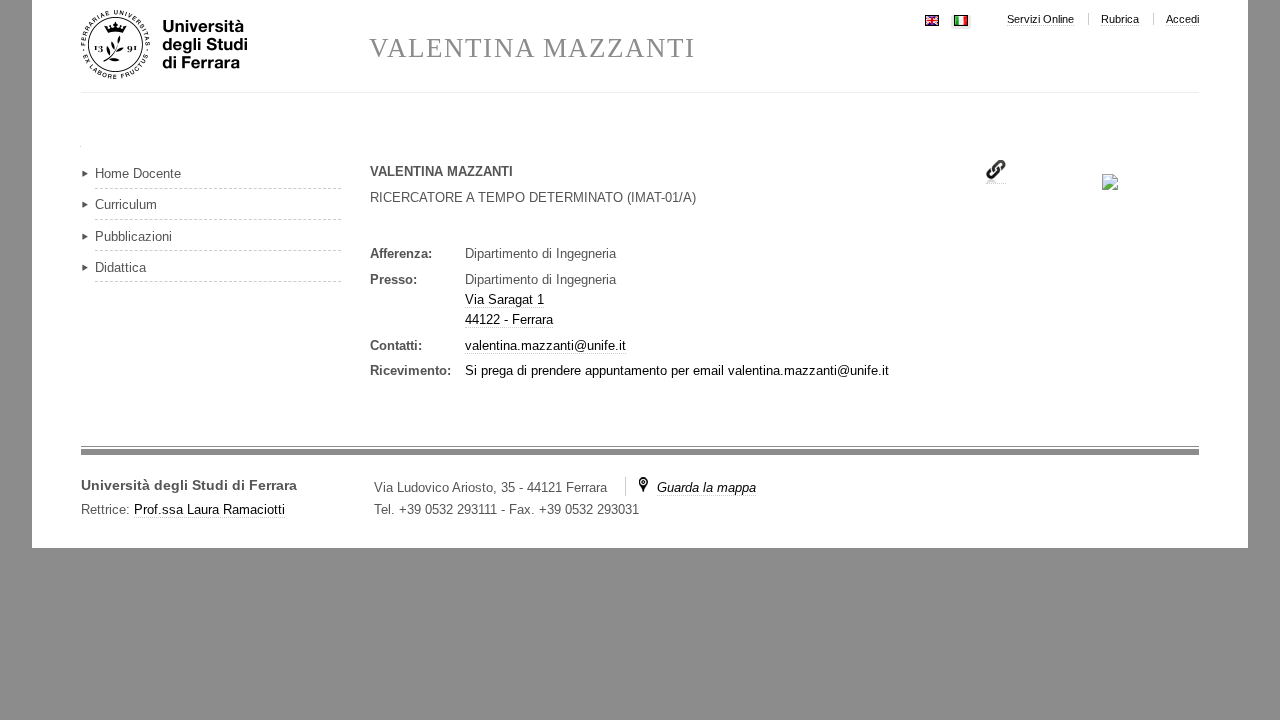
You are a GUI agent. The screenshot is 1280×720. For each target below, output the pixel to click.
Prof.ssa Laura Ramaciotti (209, 509)
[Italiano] (961, 18)
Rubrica (1120, 19)
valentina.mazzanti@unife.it (545, 345)
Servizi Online (1040, 19)
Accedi (1182, 19)
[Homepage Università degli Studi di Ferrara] (225, 46)
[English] (932, 18)
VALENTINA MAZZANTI (532, 48)
